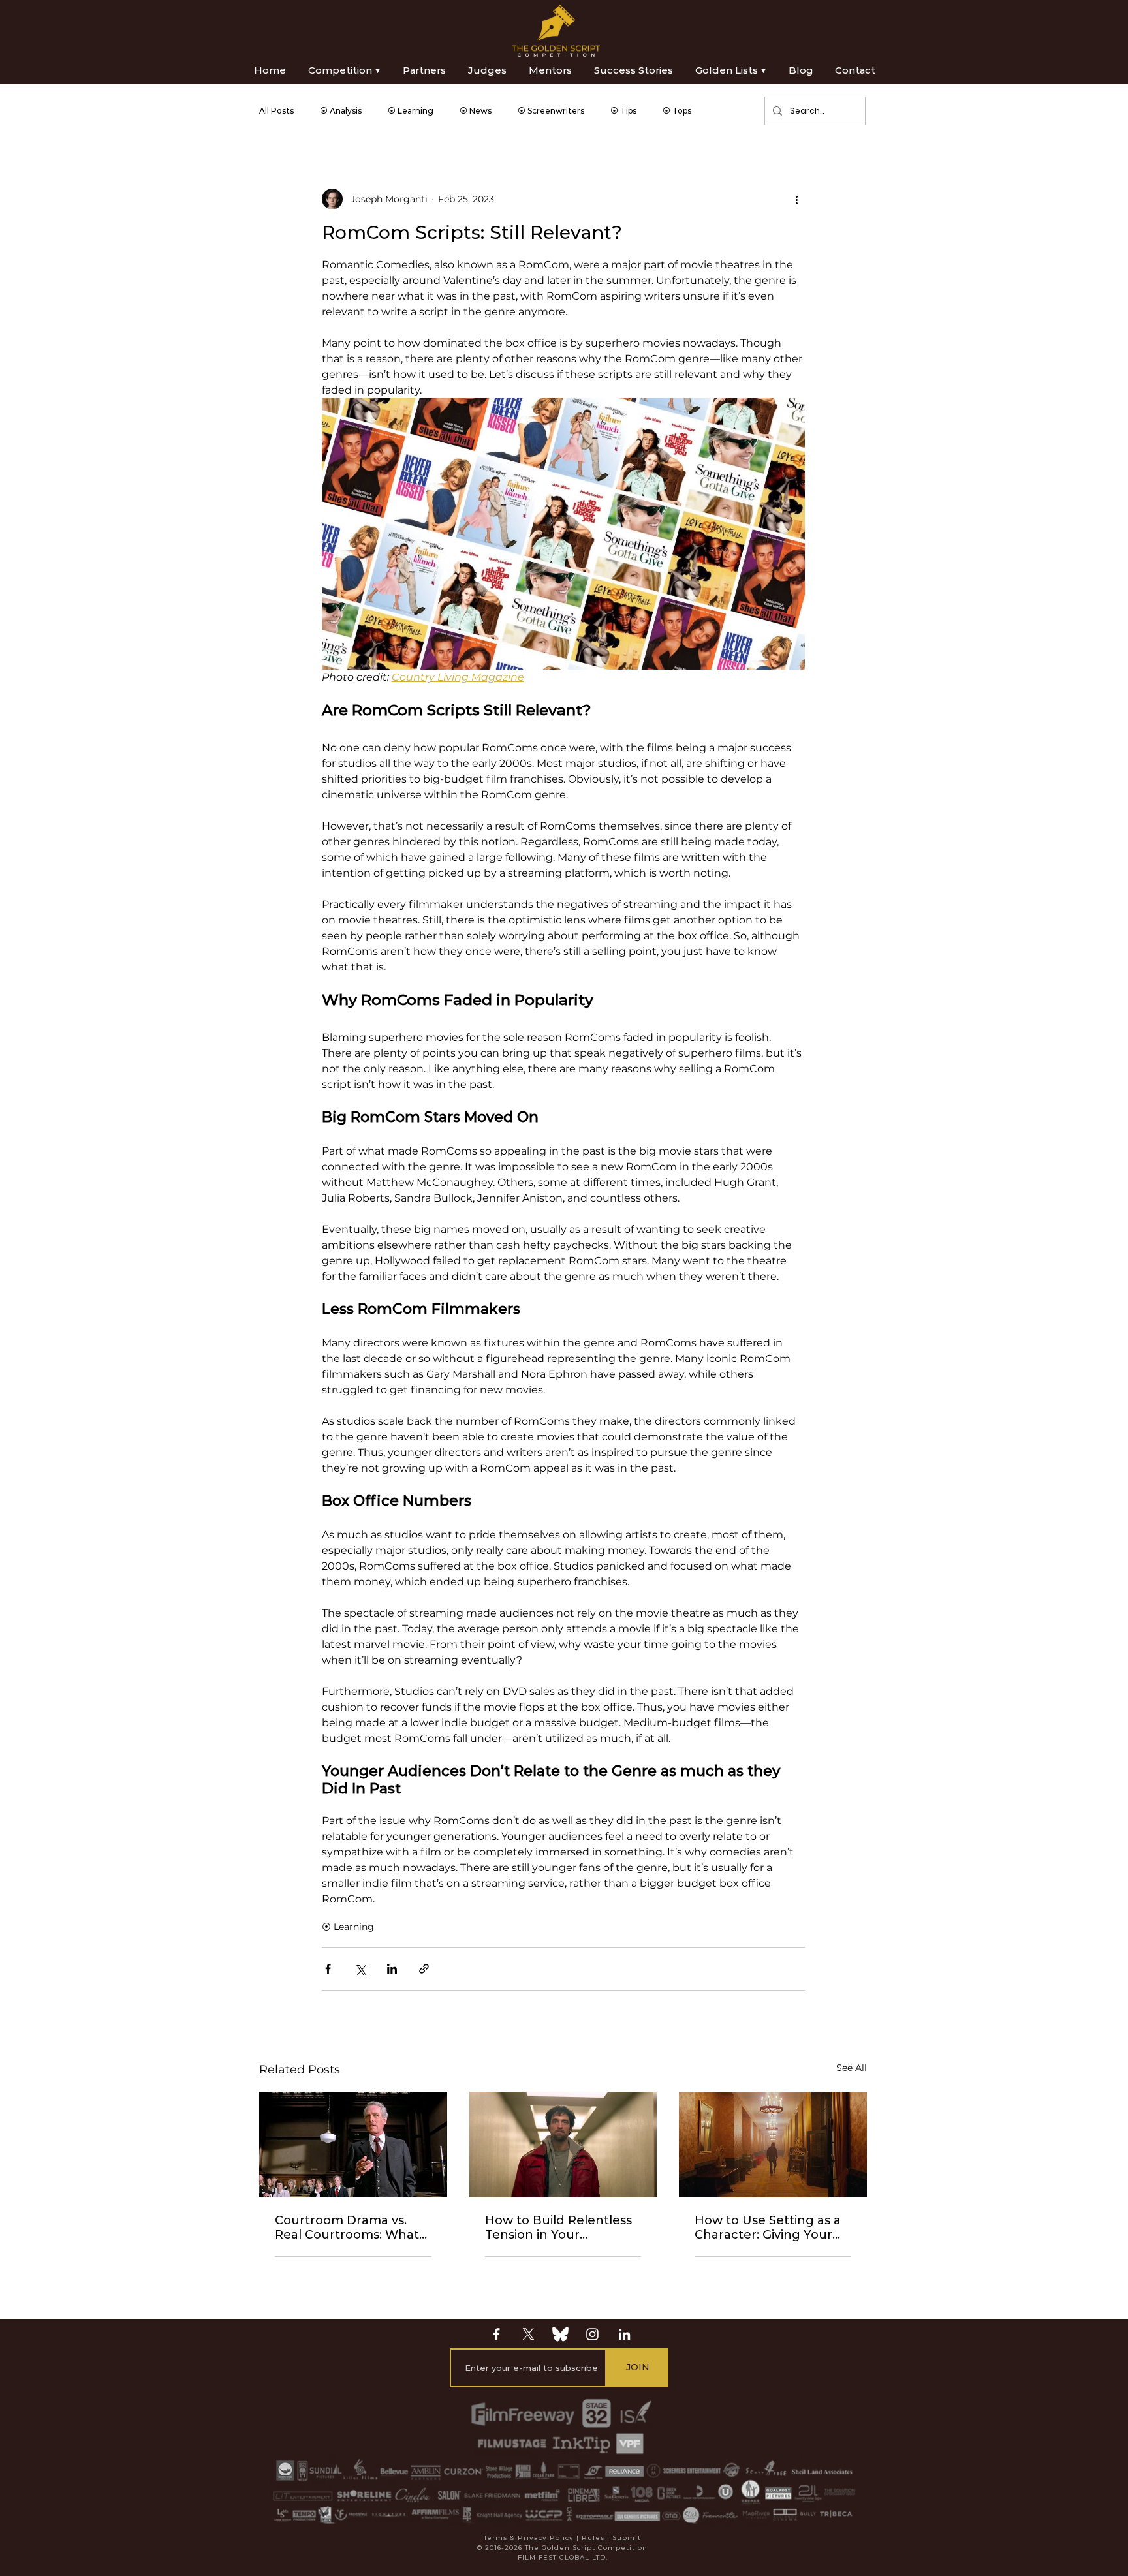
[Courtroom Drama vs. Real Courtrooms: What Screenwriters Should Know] (353, 2145)
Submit (627, 2538)
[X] (528, 2334)
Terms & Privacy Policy (529, 2538)
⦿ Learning (411, 111)
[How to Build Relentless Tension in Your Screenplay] (563, 2145)
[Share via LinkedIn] (392, 1969)
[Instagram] (592, 2334)
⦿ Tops (677, 111)
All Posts (276, 111)
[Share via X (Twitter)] (360, 1969)
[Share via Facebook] (328, 1969)
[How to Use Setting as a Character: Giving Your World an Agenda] (773, 2145)
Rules (593, 2538)
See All (852, 2068)
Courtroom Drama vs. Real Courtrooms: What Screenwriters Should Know (347, 2227)
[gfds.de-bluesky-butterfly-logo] (560, 2334)
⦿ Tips (623, 111)
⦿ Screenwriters (551, 111)
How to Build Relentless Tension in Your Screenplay (558, 2227)
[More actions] (797, 199)
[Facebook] (496, 2334)
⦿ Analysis (341, 111)
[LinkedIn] (624, 2334)
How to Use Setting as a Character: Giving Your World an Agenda (768, 2227)
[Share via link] (424, 1969)
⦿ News (476, 111)
